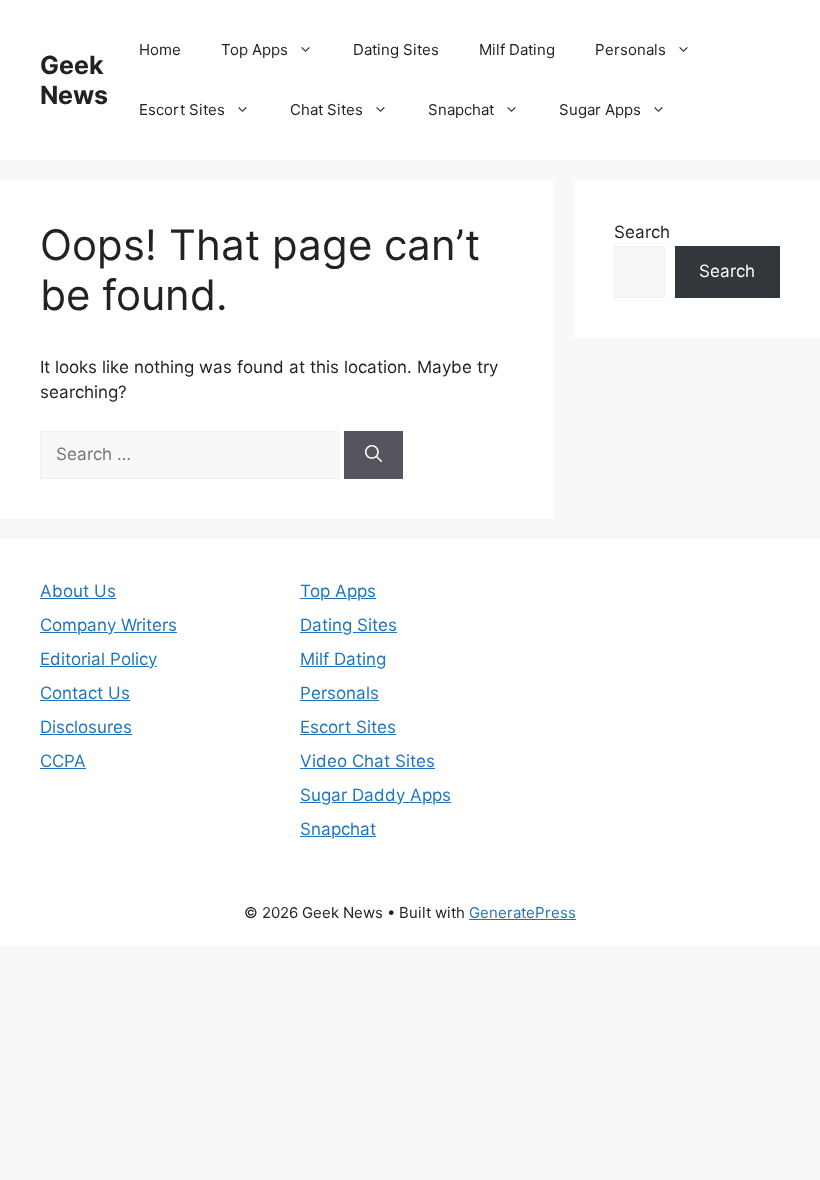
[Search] (373, 455)
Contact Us (85, 693)
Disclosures (86, 727)
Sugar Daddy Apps (375, 795)
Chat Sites (326, 109)
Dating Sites (396, 49)
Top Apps (254, 49)
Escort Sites (182, 109)
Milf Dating (517, 49)
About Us (78, 591)
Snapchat (461, 109)
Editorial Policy (98, 659)
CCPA (63, 761)
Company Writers (108, 625)
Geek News (74, 80)
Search (642, 232)
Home (160, 49)
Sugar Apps (600, 109)
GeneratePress (522, 912)
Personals (630, 49)
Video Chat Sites (367, 761)
